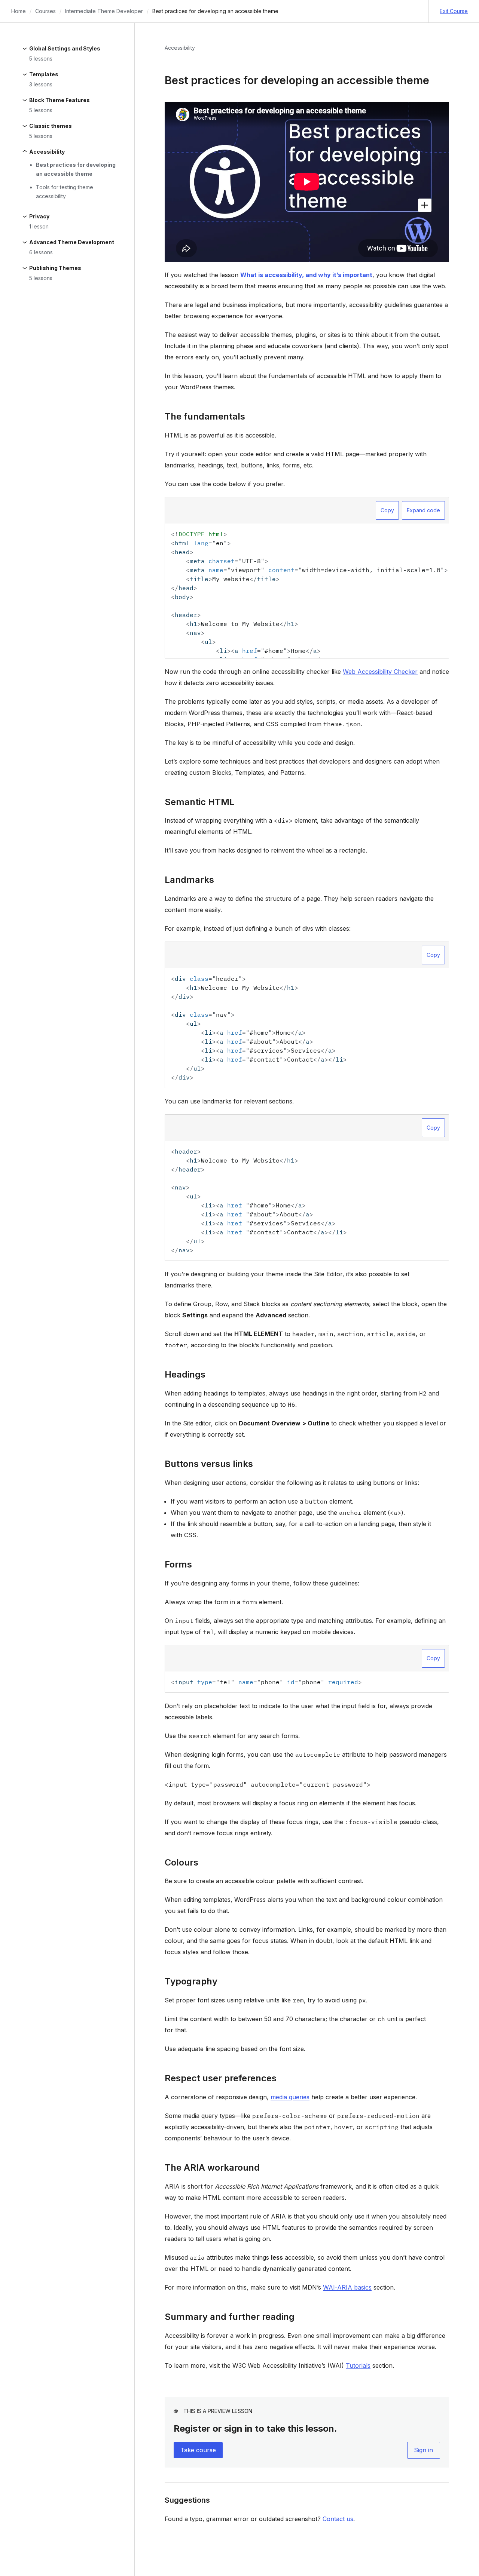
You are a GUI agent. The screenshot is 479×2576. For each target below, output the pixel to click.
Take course (198, 2450)
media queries (290, 2097)
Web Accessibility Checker (380, 672)
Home (19, 11)
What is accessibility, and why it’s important (306, 275)
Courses (45, 11)
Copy (387, 510)
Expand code (423, 510)
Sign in (423, 2450)
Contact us (338, 2519)
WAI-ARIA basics (347, 2287)
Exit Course (454, 11)
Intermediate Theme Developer (104, 11)
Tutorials (358, 2365)
